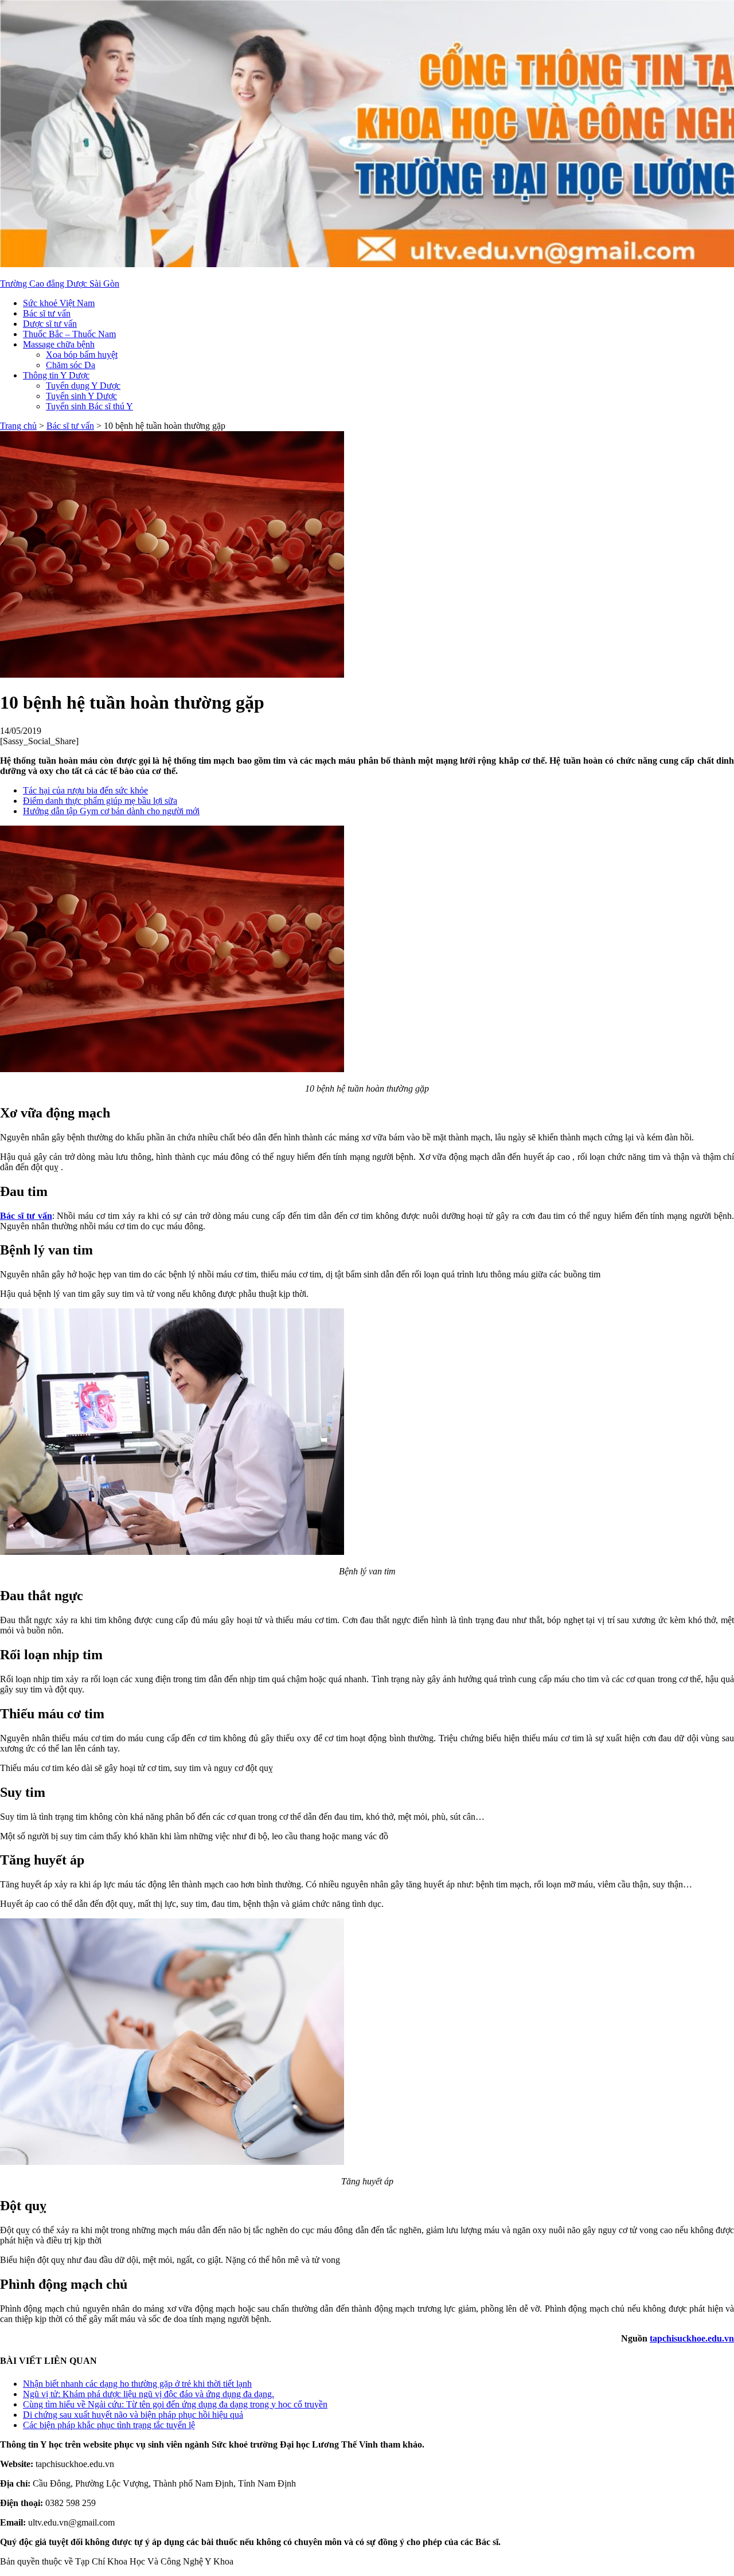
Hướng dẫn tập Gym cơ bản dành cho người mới (111, 811)
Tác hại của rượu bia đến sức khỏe (85, 790)
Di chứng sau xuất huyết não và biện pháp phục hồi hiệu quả (133, 2415)
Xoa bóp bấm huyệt (82, 355)
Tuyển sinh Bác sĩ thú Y (89, 406)
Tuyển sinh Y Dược (81, 396)
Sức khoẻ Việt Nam (59, 303)
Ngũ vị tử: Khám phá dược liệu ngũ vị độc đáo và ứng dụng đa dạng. (149, 2394)
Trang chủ (18, 426)
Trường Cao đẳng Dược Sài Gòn (60, 284)
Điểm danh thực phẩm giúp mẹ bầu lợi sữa (100, 801)
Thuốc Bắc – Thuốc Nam (69, 334)
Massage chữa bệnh (59, 344)
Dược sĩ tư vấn (50, 324)
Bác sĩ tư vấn (47, 313)
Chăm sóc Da (71, 365)
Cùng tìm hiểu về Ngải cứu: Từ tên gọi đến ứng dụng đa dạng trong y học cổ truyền (175, 2404)
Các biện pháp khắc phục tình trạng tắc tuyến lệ (109, 2425)
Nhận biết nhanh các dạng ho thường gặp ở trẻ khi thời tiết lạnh (137, 2384)
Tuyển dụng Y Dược (83, 386)
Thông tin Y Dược (56, 375)
